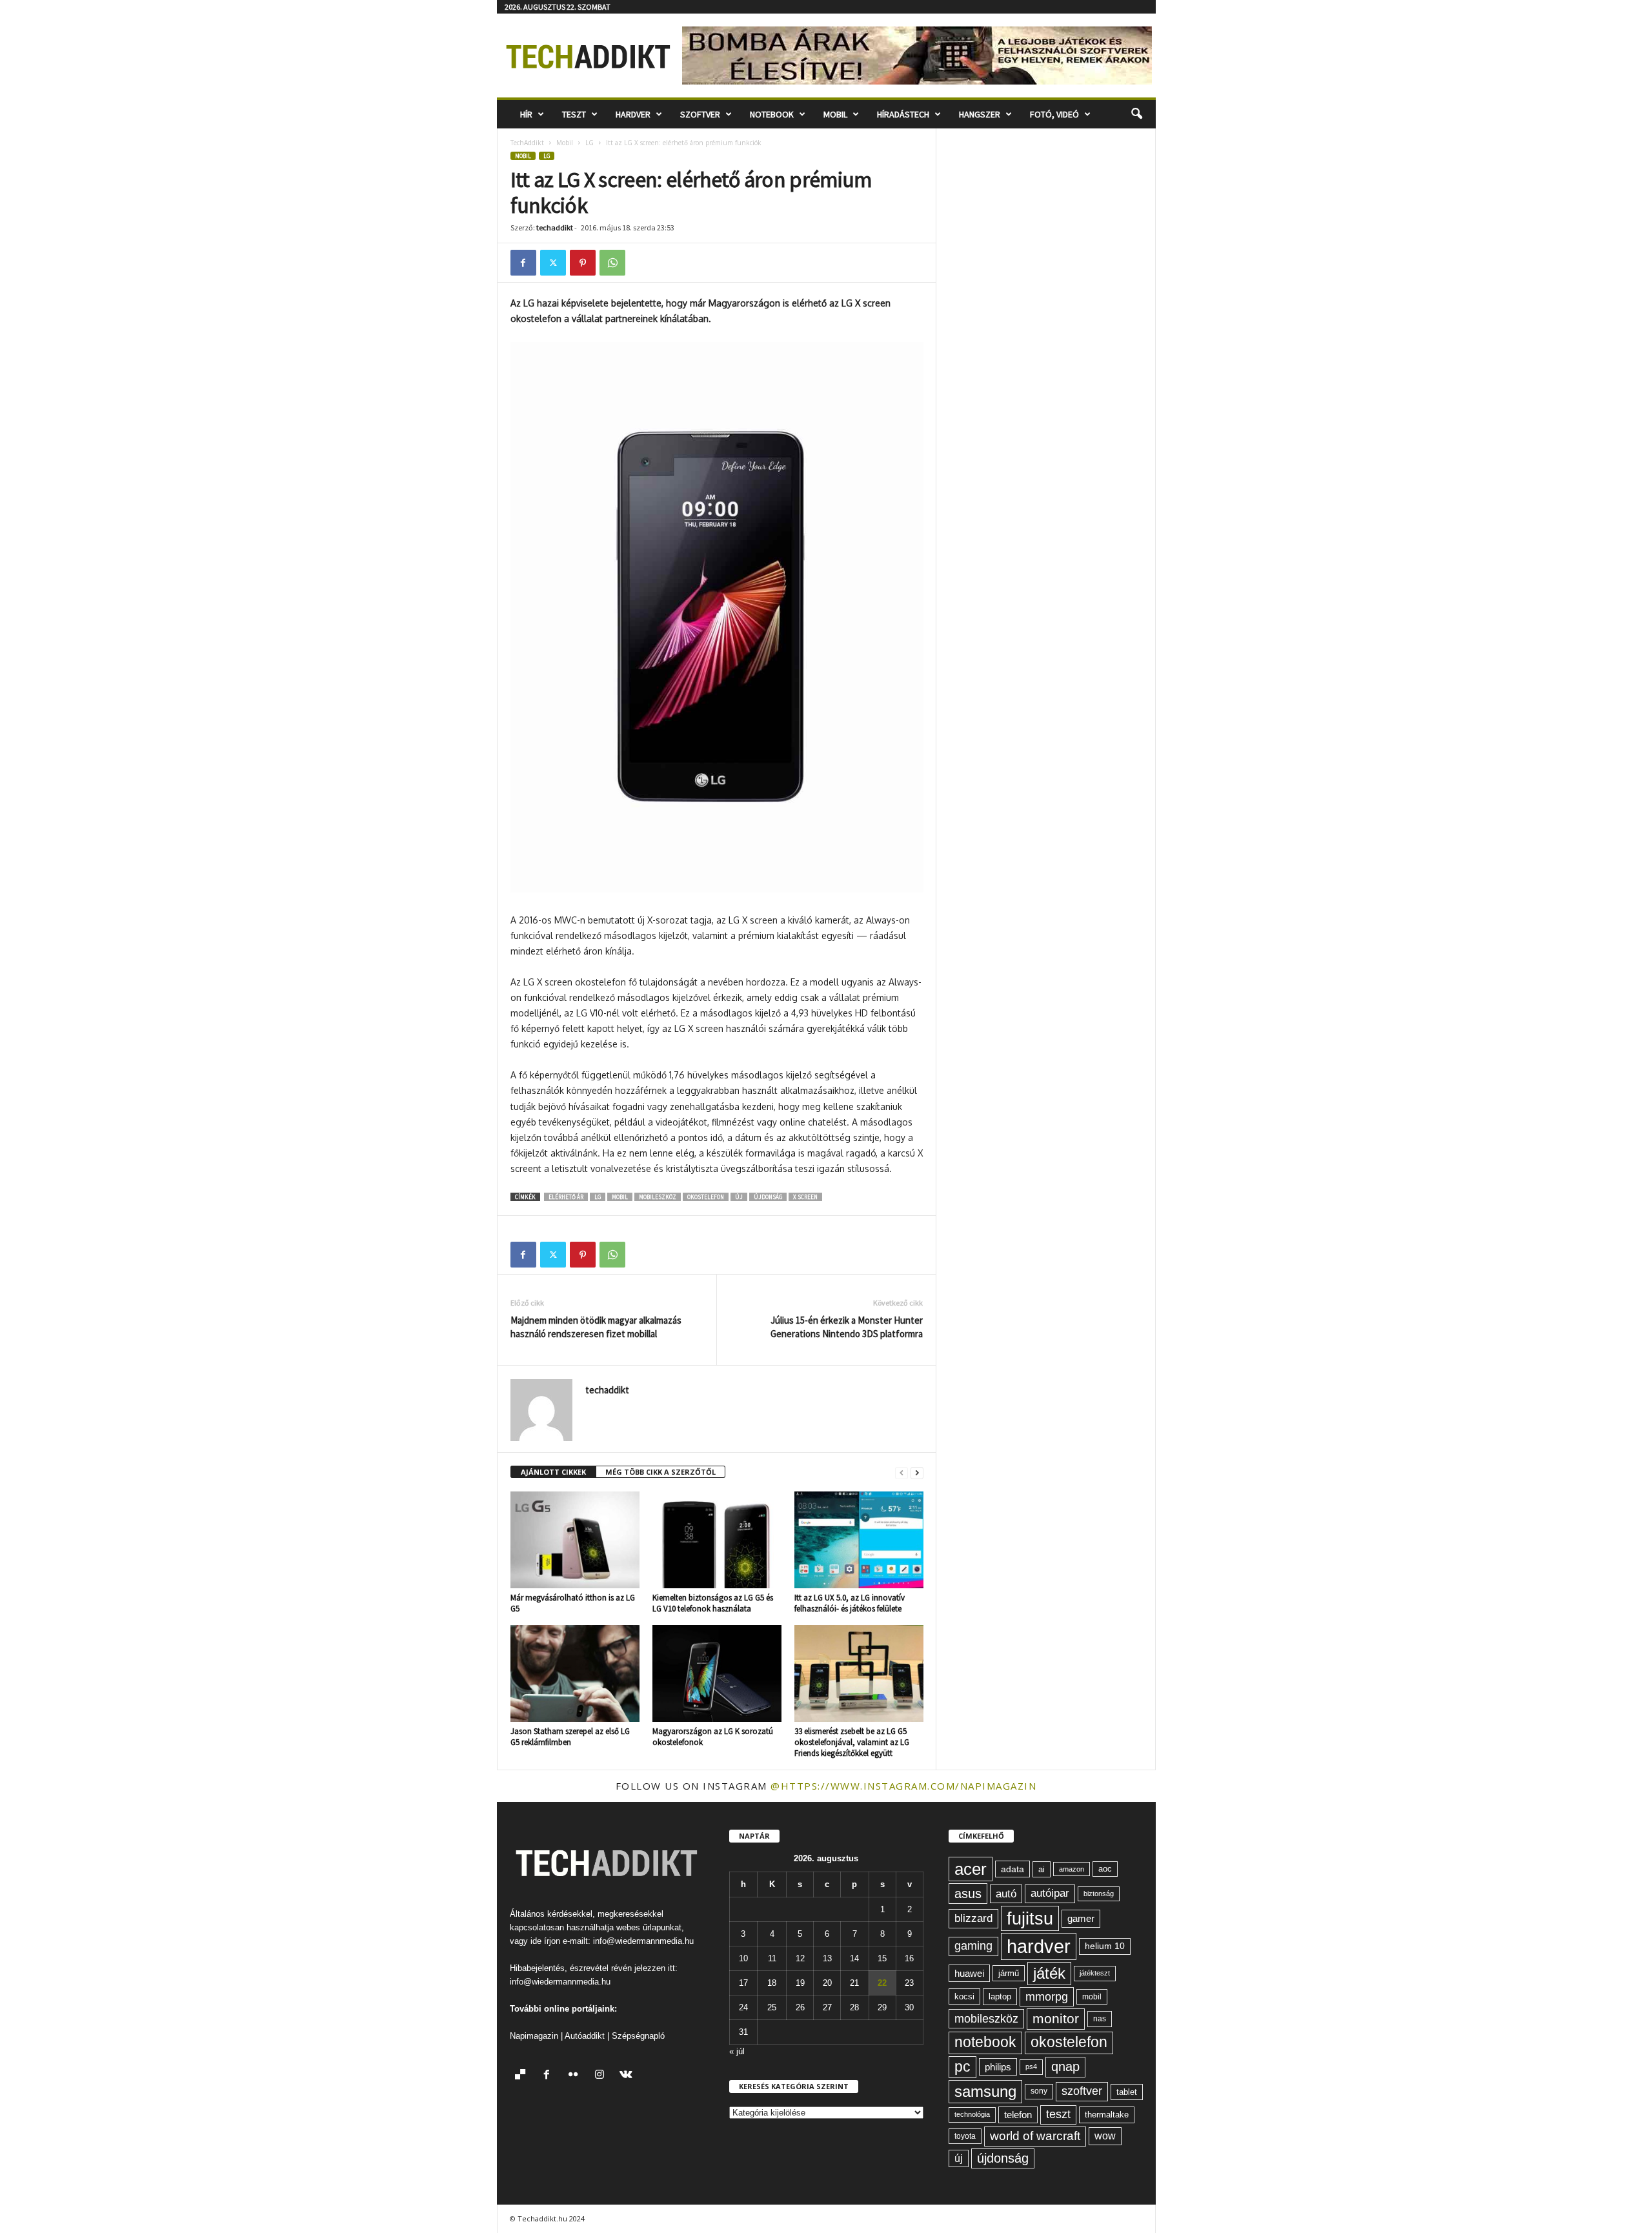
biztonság (1099, 1894)
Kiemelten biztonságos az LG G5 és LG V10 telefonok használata (713, 1603)
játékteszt (1095, 1973)
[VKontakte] (628, 2076)
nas (1100, 2019)
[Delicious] (523, 2076)
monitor (1056, 2018)
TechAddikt (527, 143)
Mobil (835, 114)
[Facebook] (523, 263)
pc (962, 2067)
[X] (553, 263)
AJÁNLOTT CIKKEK (553, 1472)
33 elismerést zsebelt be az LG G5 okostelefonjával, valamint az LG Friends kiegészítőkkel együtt (852, 1742)
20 (827, 1983)
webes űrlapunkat (649, 1927)
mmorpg (1047, 1997)
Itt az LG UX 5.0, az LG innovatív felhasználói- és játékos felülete (850, 1603)
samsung (985, 2091)
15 (882, 1958)
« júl (737, 2051)
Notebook (772, 114)
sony (1039, 2091)
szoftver (1082, 2091)
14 (854, 1958)
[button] (1136, 114)
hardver (1039, 1946)
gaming (973, 1946)
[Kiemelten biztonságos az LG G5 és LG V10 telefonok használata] (717, 1540)
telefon (1018, 2115)
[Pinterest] (583, 263)
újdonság (768, 1197)
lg (598, 1197)
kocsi (964, 1996)
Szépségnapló (638, 2036)
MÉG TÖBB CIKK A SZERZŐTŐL (660, 1472)
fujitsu (1030, 1918)
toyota (965, 2136)
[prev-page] (902, 1472)
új (739, 1197)
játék (1049, 1973)
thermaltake (1107, 2115)
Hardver (633, 114)
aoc (1105, 1869)
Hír (526, 114)
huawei (969, 1973)
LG (589, 143)
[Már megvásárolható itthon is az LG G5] (575, 1540)
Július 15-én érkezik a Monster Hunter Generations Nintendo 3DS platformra (847, 1327)
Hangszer (980, 114)
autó (1006, 1894)
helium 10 (1105, 1946)
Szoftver (700, 114)
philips (998, 2067)
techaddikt (555, 227)
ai (1042, 1869)
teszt (1058, 2114)
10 (743, 1958)
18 (772, 1983)
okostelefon (706, 1197)
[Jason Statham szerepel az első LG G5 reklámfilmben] (575, 1673)
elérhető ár (566, 1197)
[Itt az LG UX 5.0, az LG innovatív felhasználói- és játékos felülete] (859, 1540)
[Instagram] (602, 2076)
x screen (805, 1197)
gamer (1081, 1918)
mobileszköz (658, 1197)
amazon (1072, 1869)
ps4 (1031, 2066)
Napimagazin (534, 2036)
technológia (972, 2114)
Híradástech (903, 114)
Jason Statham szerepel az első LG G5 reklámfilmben (570, 1737)
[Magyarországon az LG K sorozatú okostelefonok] (717, 1673)
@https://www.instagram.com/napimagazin (903, 1786)
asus (968, 1894)
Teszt (574, 114)
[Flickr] (576, 2076)
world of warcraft (1035, 2136)
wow (1105, 2136)
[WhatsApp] (612, 263)
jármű (1009, 1973)
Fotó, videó (1054, 114)
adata (1012, 1869)
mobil (620, 1197)
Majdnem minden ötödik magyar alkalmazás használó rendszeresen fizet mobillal (596, 1327)
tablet (1127, 2092)
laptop (1000, 1996)
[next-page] (917, 1472)
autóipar (1050, 1893)
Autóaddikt (585, 2036)
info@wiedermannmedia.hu (643, 1941)
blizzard (973, 1918)
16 (909, 1958)
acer (971, 1869)
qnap (1065, 2066)
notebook (985, 2042)
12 (800, 1958)
